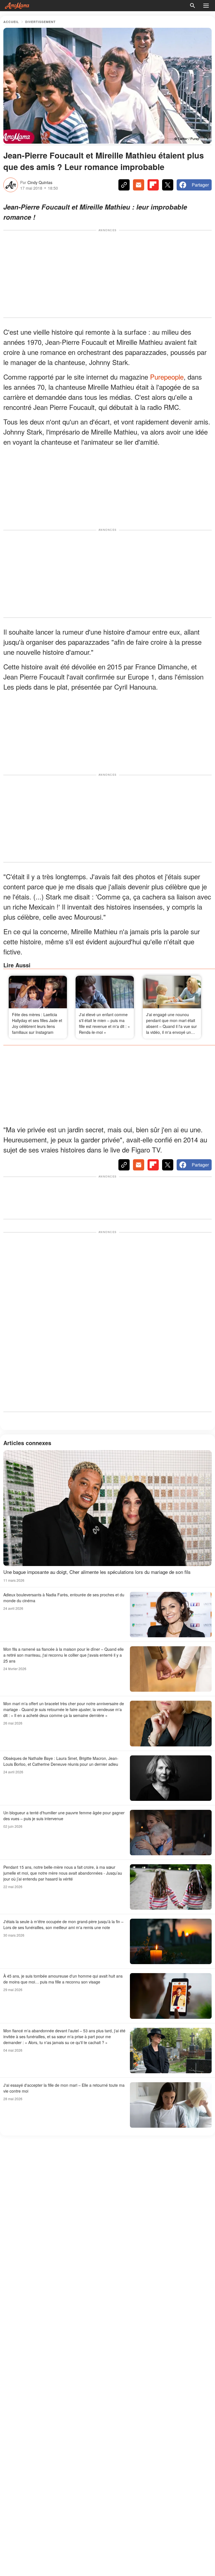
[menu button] (206, 6)
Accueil (11, 22)
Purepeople (167, 377)
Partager (200, 185)
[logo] (17, 6)
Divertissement (40, 22)
